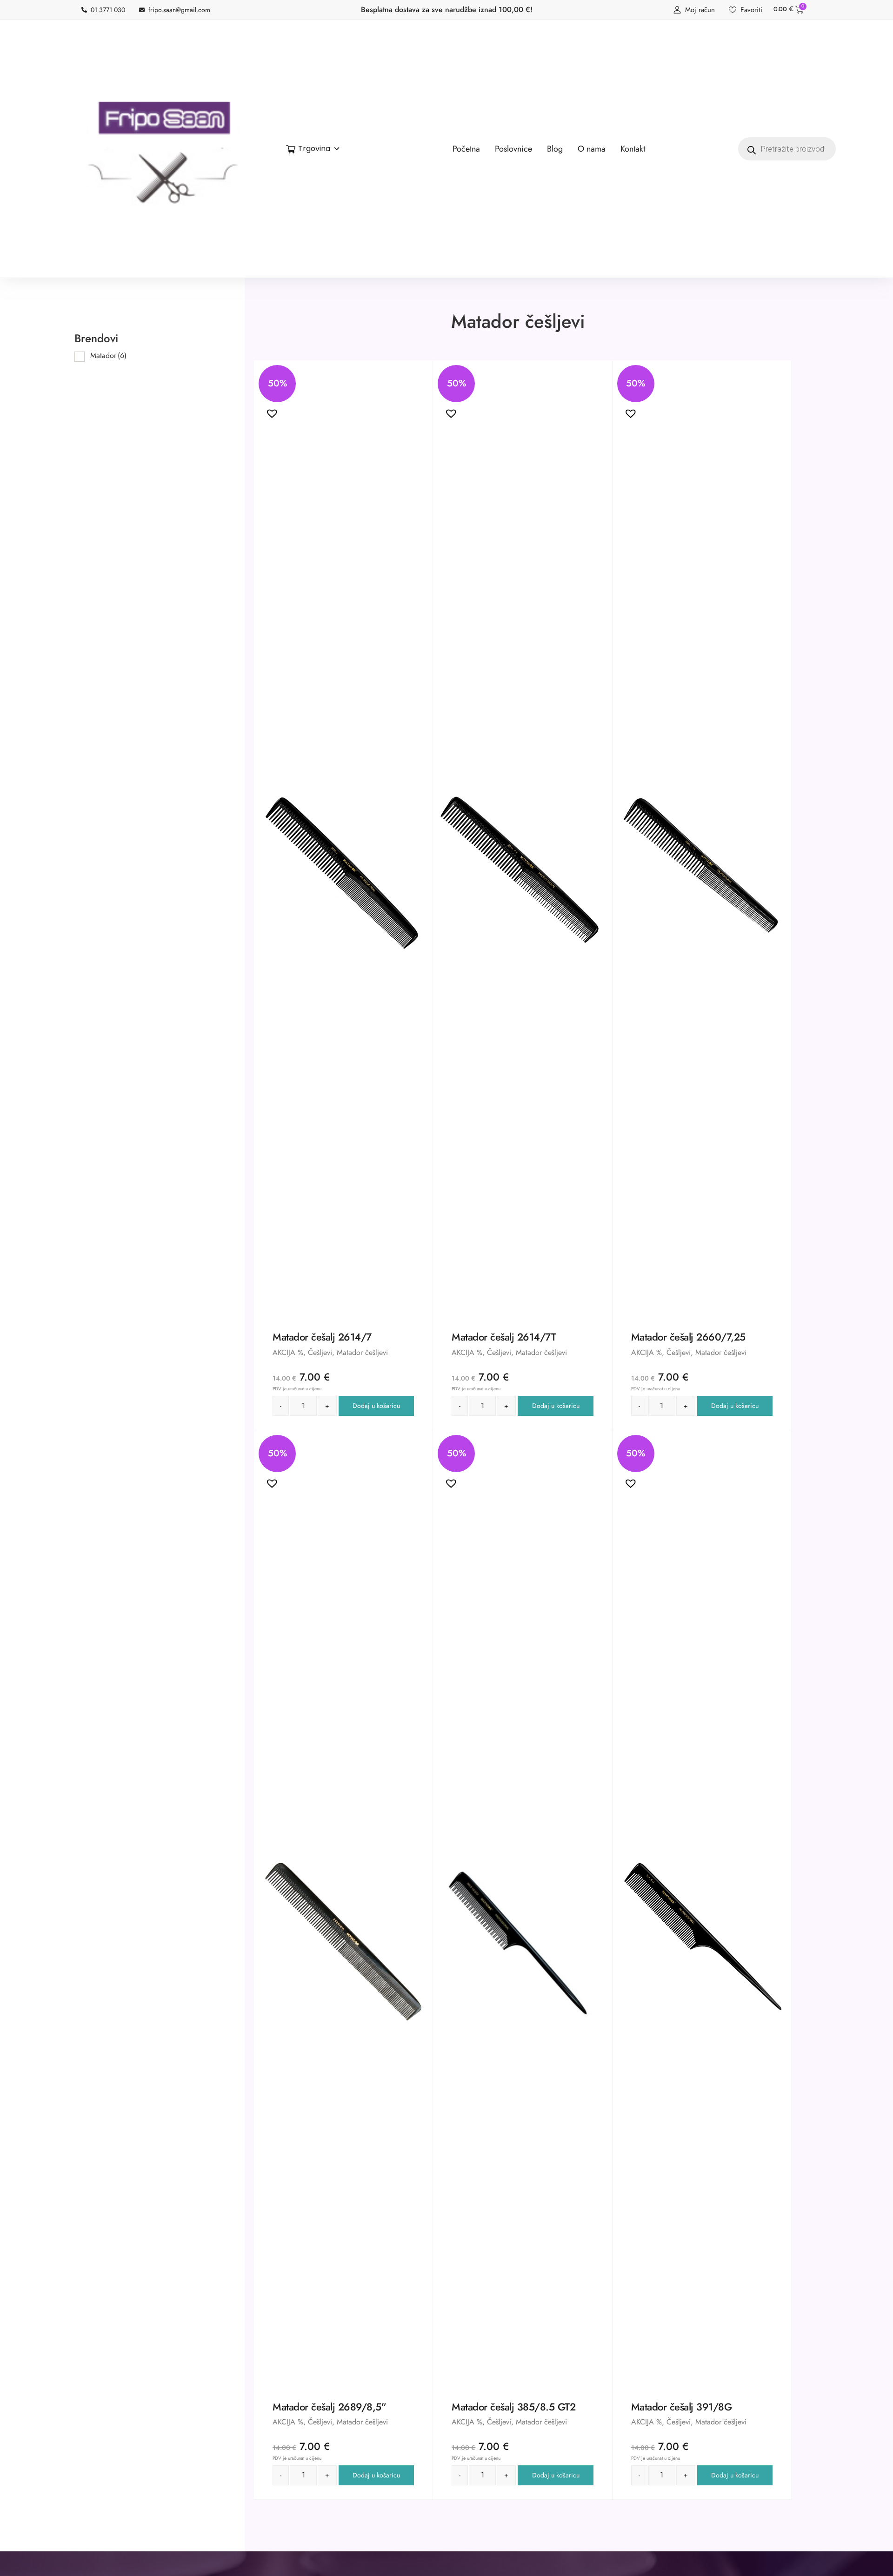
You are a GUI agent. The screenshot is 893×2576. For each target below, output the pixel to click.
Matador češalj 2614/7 (322, 1337)
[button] (270, 411)
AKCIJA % (288, 1352)
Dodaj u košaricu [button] (376, 1406)
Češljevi (320, 1352)
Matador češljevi (362, 1352)
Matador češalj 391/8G (682, 2407)
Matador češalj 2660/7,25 (688, 1337)
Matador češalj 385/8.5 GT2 (513, 2407)
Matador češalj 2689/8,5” (329, 2407)
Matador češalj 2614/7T (504, 1337)
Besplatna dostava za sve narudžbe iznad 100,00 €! (447, 10)
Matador (108, 355)
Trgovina (314, 149)
